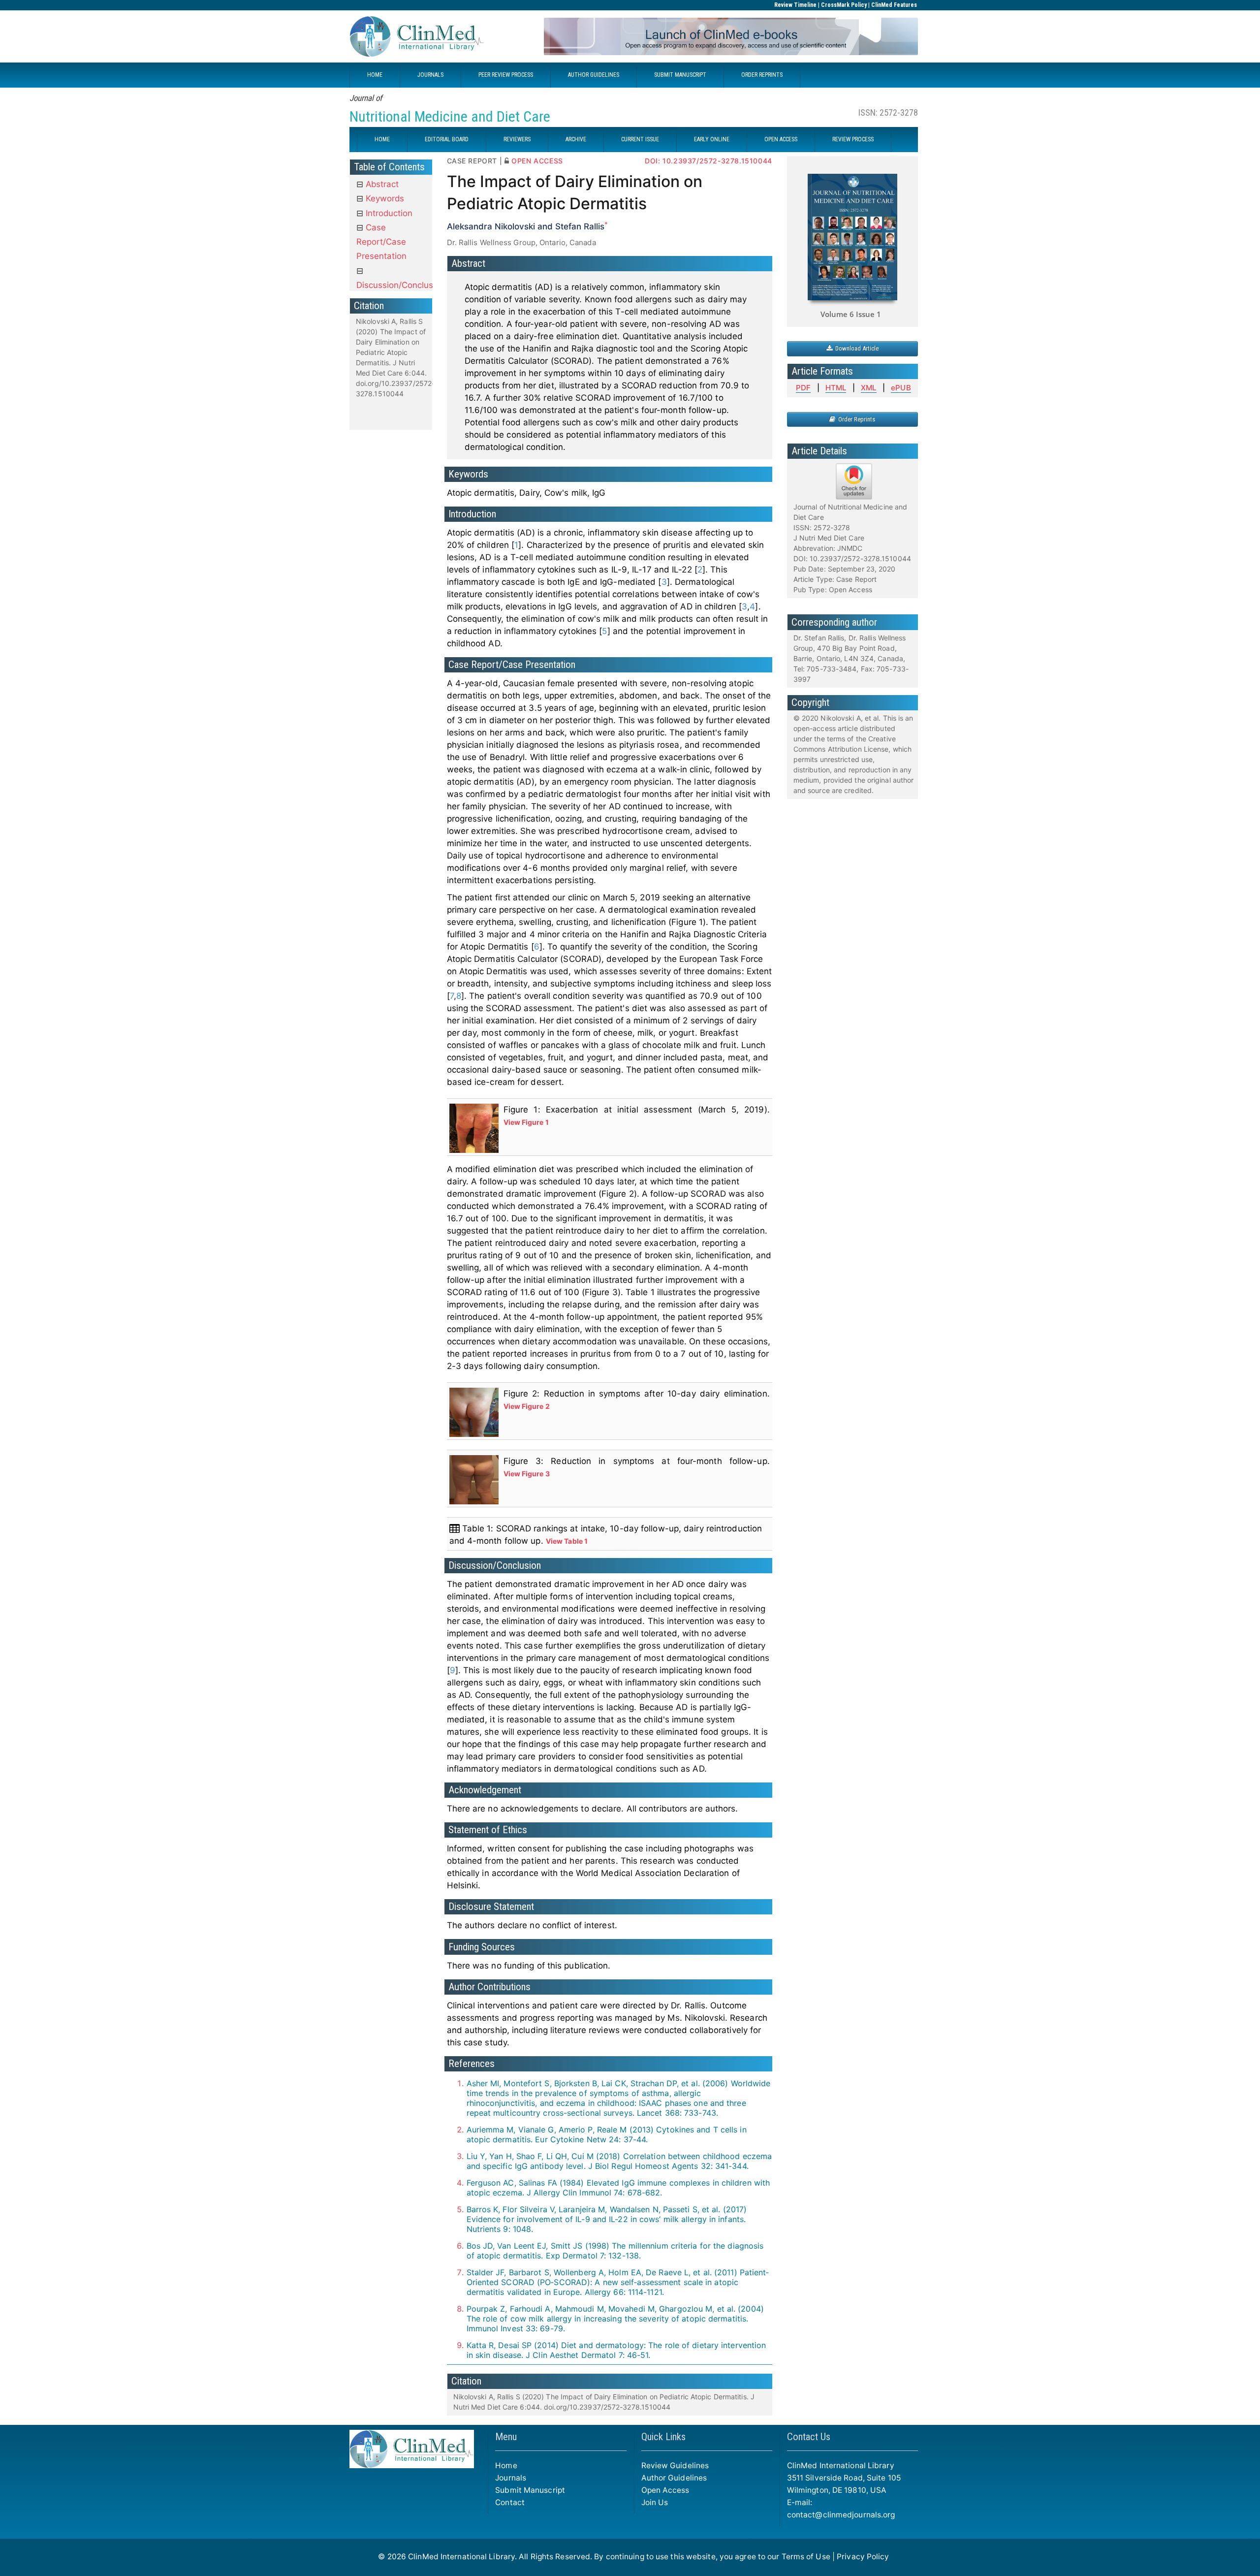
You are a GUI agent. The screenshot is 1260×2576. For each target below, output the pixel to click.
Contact (510, 2502)
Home (506, 2465)
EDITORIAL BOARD (447, 139)
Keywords (384, 198)
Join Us (655, 2502)
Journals (511, 2478)
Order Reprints (855, 419)
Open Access (665, 2490)
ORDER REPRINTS (762, 75)
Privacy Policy (863, 2557)
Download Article (855, 348)
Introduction (388, 213)
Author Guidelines (674, 2478)
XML (868, 388)
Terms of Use (806, 2557)
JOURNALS (430, 75)
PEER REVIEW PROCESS (506, 75)
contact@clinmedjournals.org (841, 2515)
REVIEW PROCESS (853, 139)
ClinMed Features (894, 5)
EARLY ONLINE (712, 139)
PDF (803, 388)
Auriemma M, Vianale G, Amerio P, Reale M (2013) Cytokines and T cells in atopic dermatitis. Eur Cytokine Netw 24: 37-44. (607, 2134)
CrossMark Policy (844, 5)
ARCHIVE (576, 139)
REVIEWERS (517, 139)
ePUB (901, 388)
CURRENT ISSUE (640, 139)
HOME (375, 75)
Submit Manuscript (530, 2490)
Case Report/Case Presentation (381, 242)
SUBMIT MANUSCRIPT (680, 75)
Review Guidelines (675, 2465)
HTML (836, 388)
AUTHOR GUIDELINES (594, 75)
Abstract (381, 184)
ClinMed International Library (461, 2557)
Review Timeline (795, 5)
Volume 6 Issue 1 (851, 314)
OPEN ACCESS (781, 139)
